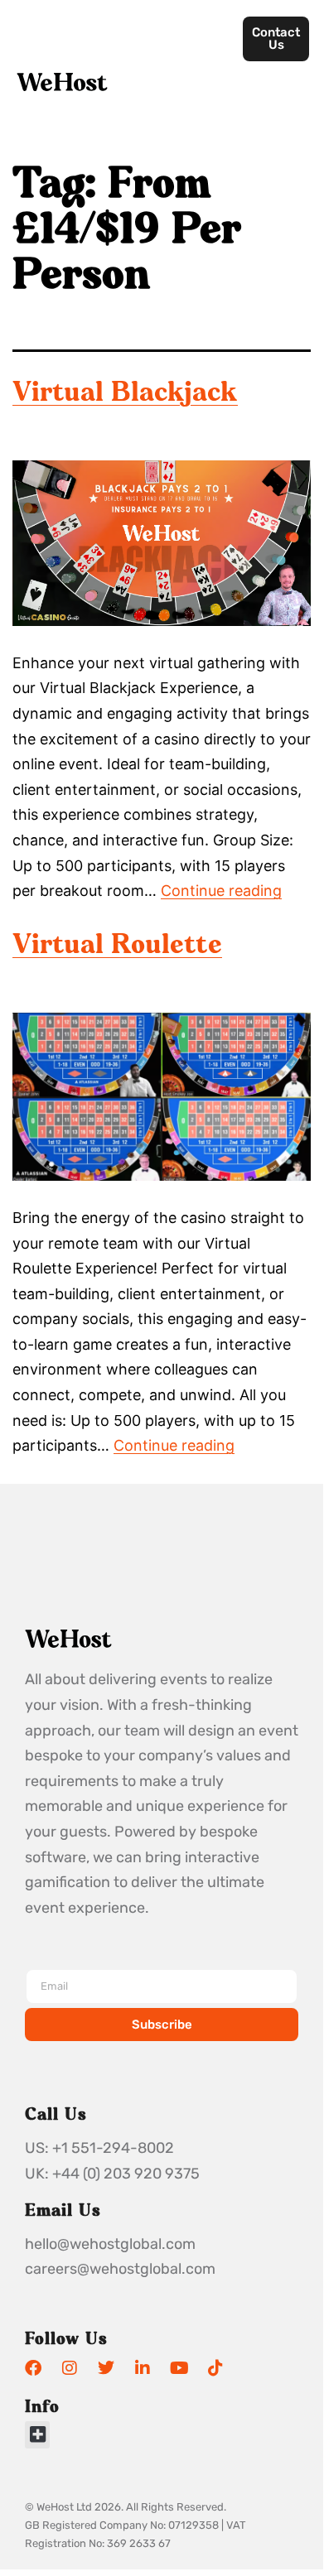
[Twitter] (106, 2368)
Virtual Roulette (117, 946)
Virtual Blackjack (125, 394)
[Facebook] (33, 2368)
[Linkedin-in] (143, 2368)
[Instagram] (70, 2368)
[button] (37, 2435)
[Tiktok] (215, 2368)
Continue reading (221, 891)
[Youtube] (179, 2368)
